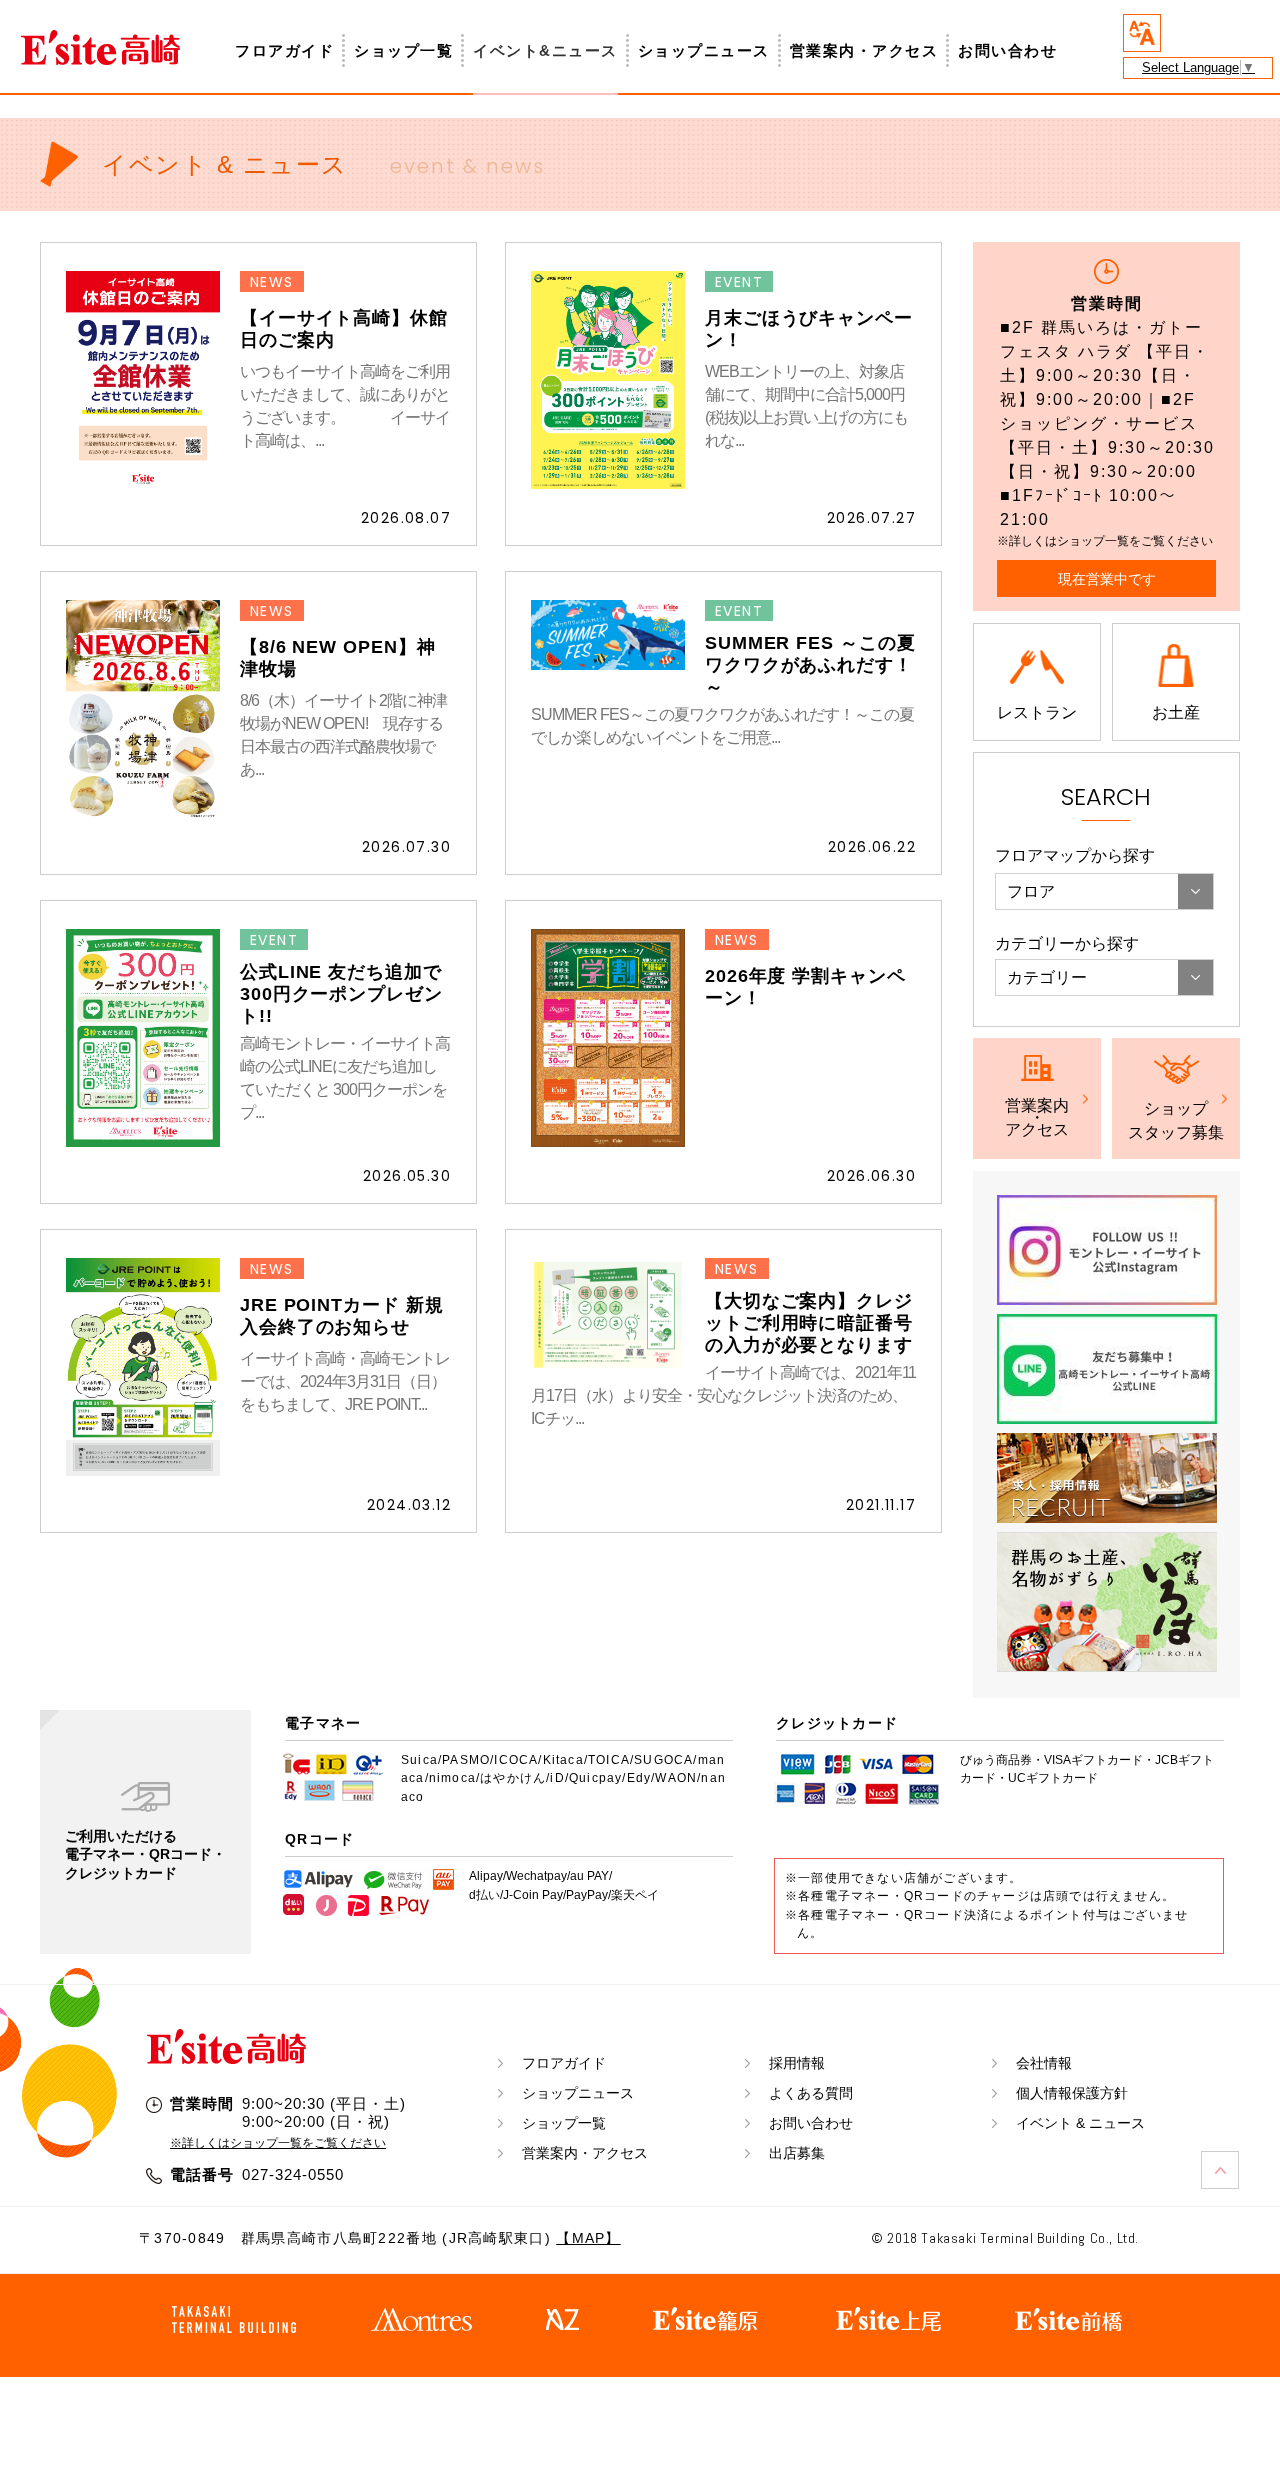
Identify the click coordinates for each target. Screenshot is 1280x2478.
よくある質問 (811, 2093)
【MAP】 (588, 2238)
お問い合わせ (1007, 50)
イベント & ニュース (1080, 2123)
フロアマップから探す (1075, 855)
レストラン (1037, 712)
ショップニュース (704, 50)
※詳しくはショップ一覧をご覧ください (278, 2143)
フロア (1031, 891)
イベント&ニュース (545, 50)
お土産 (1176, 712)
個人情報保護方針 (1072, 2093)
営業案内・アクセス (864, 50)
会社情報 (1044, 2063)
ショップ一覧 (403, 50)
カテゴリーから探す (1067, 943)
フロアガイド (284, 50)
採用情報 (797, 2063)
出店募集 (797, 2153)
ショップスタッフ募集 (1176, 1120)
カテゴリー (1047, 977)
